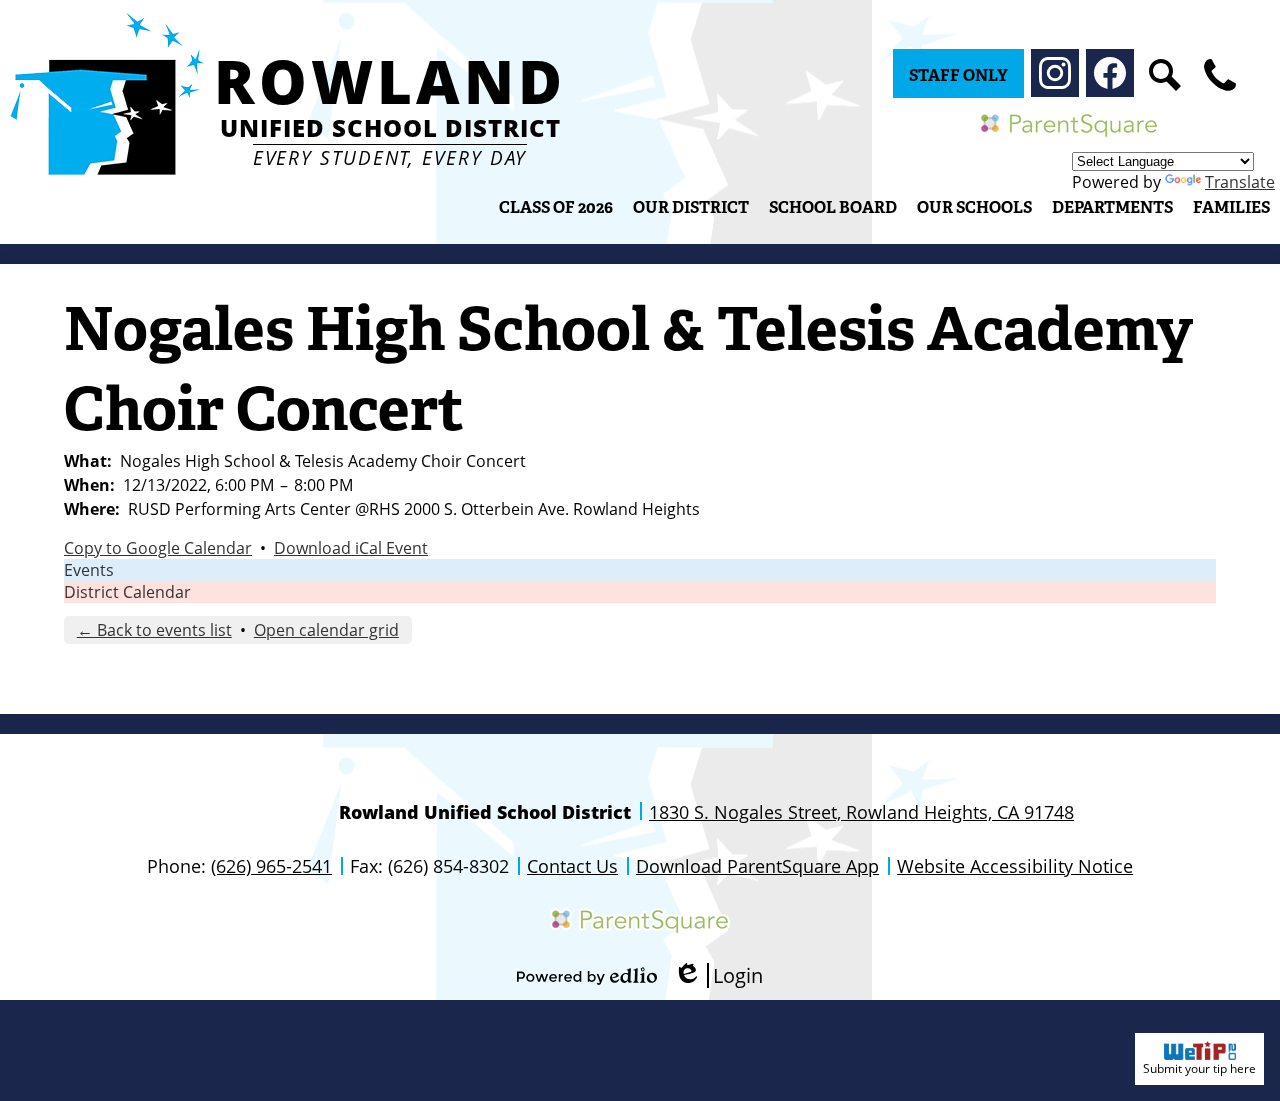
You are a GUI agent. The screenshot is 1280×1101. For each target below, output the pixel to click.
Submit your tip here (1199, 1068)
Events (89, 570)
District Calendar (127, 592)
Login (718, 975)
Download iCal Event (351, 548)
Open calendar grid (326, 630)
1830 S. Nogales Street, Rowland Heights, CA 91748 (861, 812)
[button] (691, 207)
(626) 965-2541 (271, 866)
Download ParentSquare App (757, 866)
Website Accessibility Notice (1015, 866)
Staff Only (958, 75)
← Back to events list (154, 630)
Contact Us (572, 866)
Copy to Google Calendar (158, 548)
